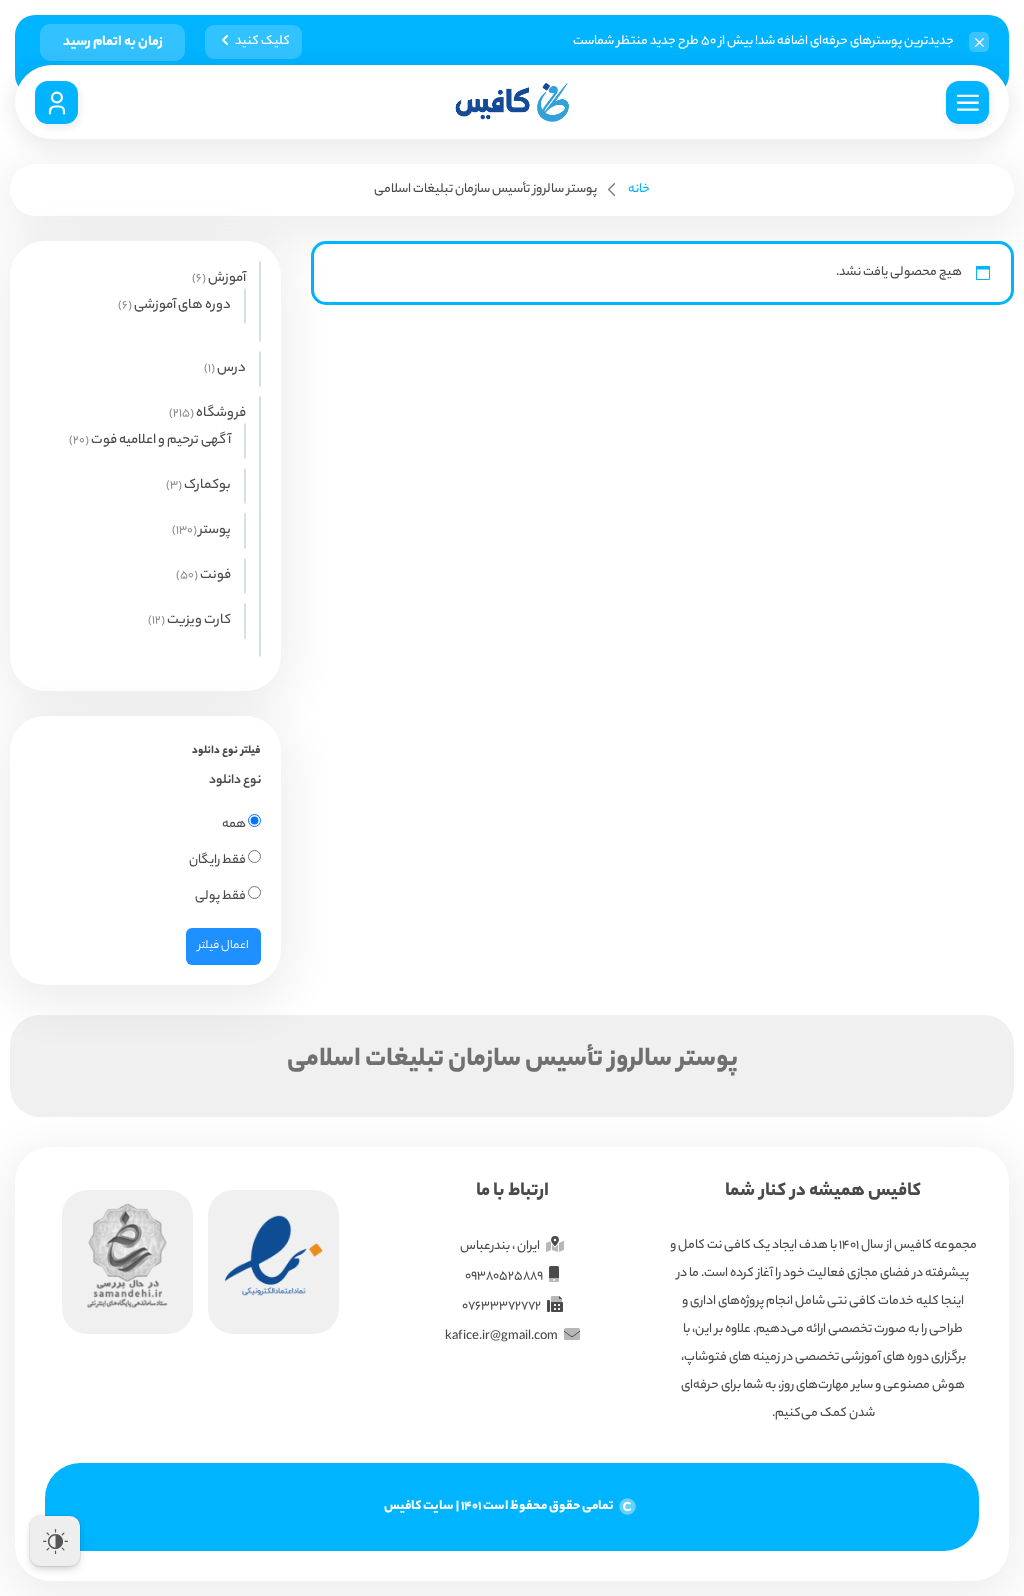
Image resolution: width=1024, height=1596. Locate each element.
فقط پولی (221, 896)
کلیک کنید (262, 41)
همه (235, 824)
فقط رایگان (218, 860)
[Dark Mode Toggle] (55, 1541)
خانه (639, 189)
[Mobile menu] (967, 102)
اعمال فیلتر (223, 946)
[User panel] (56, 102)
